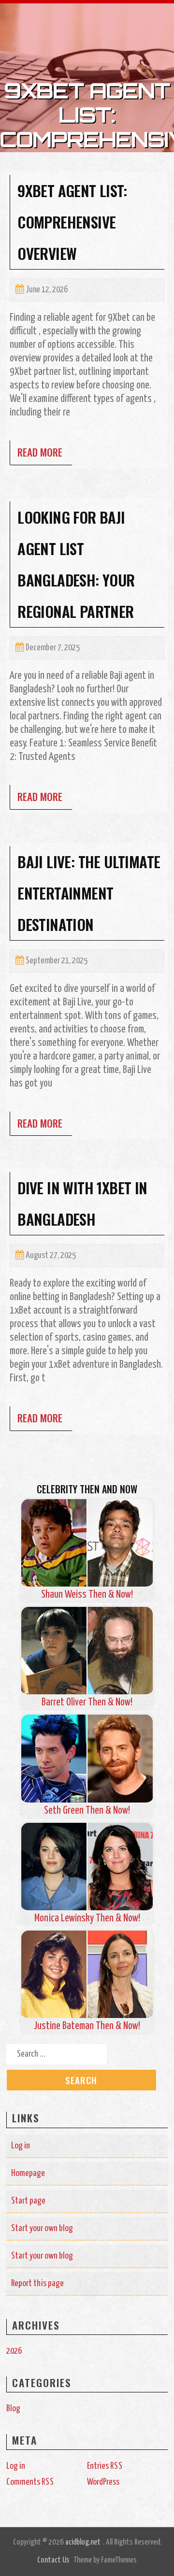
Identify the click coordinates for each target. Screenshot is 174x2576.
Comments (30, 2482)
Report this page (37, 2283)
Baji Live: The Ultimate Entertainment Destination (89, 893)
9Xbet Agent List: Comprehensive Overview (72, 222)
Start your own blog (42, 2228)
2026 (14, 2351)
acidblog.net (83, 2542)
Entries (105, 2466)
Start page (28, 2201)
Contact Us (53, 2560)
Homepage (28, 2173)
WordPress (103, 2482)
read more (40, 452)
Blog (13, 2409)
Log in (21, 2146)
